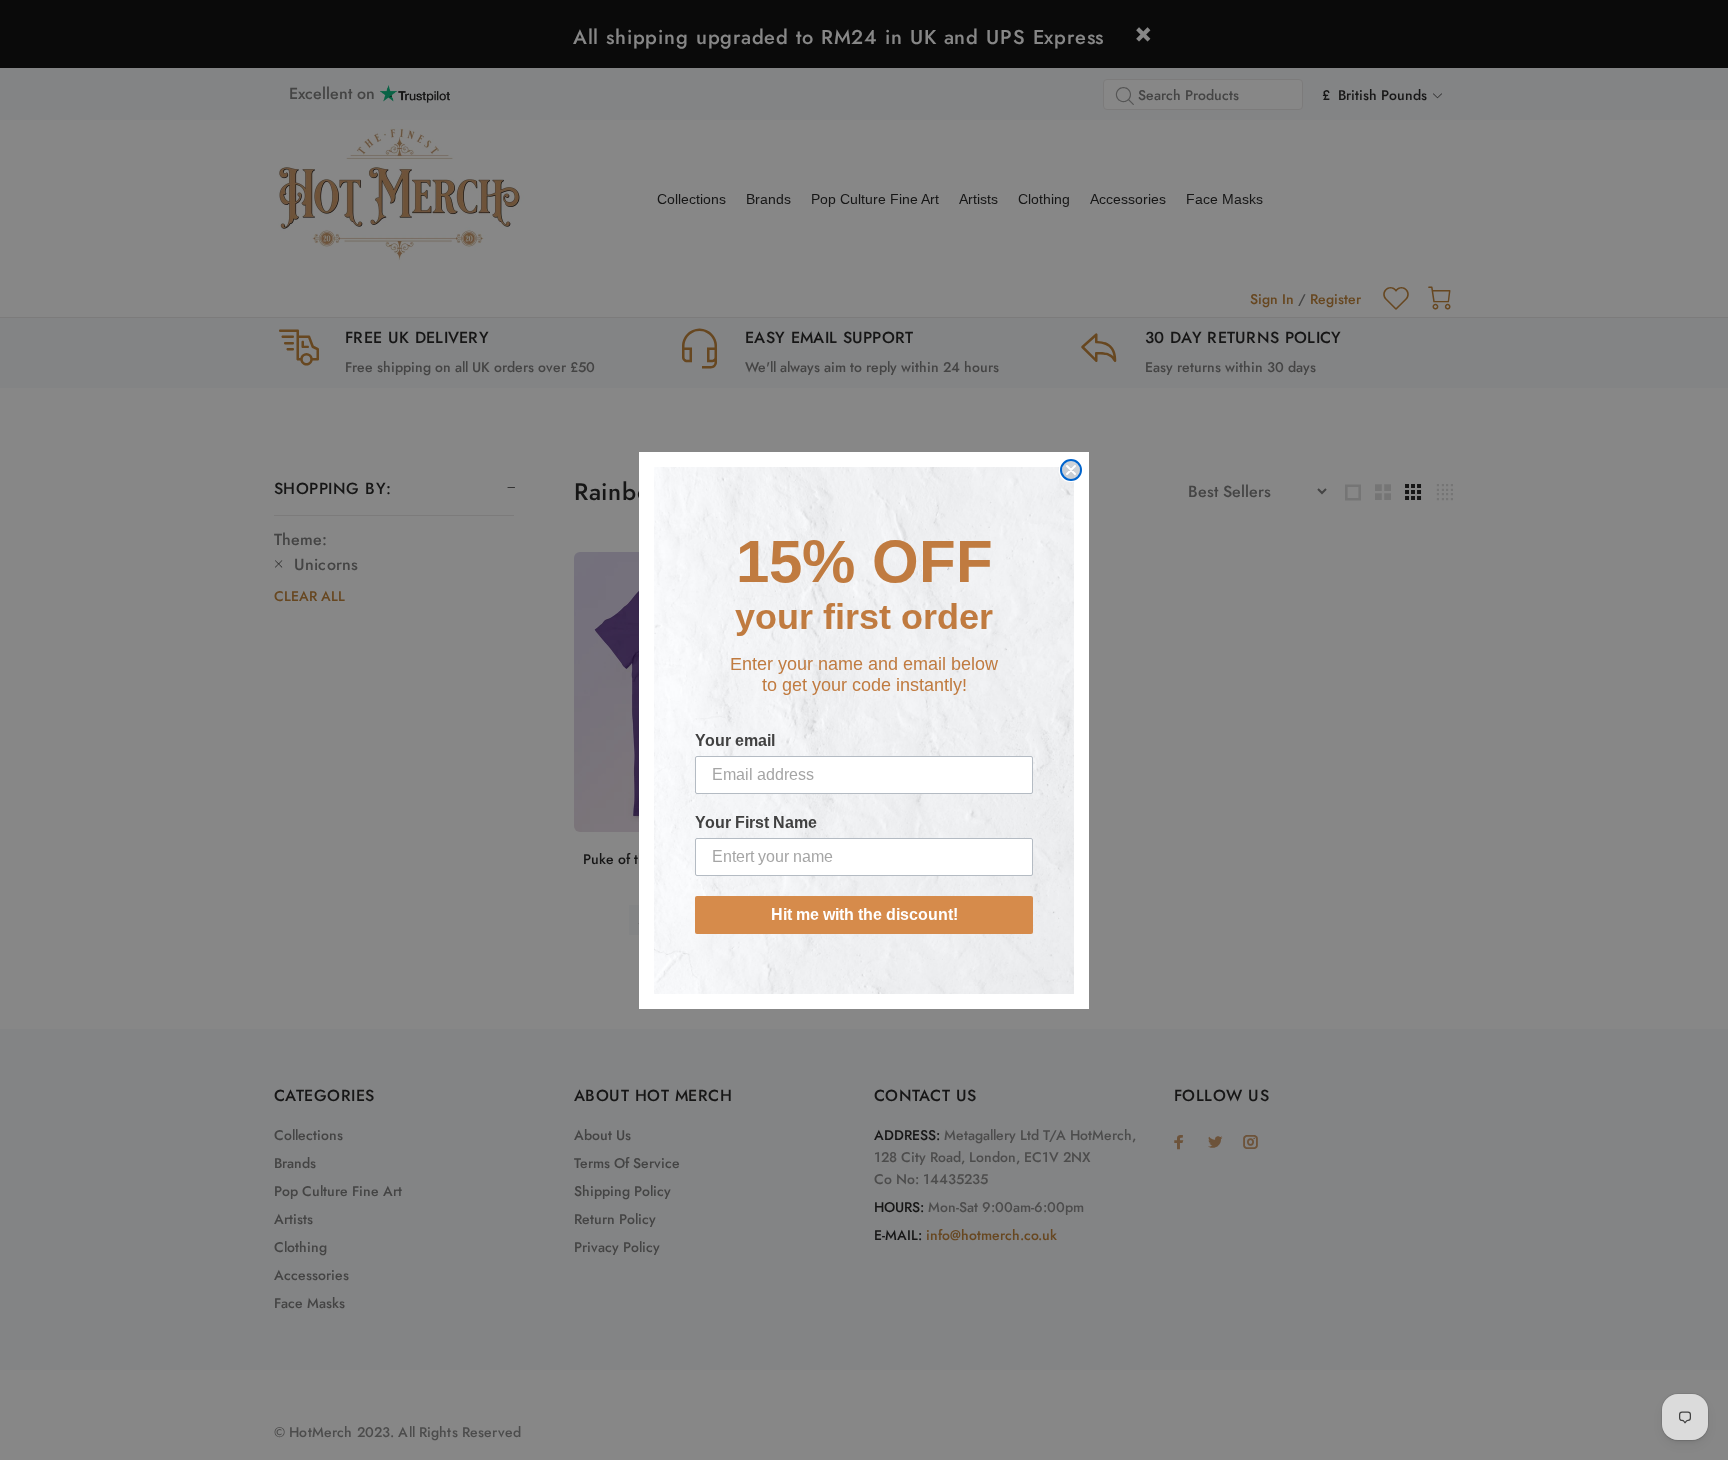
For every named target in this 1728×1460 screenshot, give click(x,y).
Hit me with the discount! (864, 914)
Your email (735, 740)
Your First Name (756, 822)
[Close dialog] (1071, 470)
